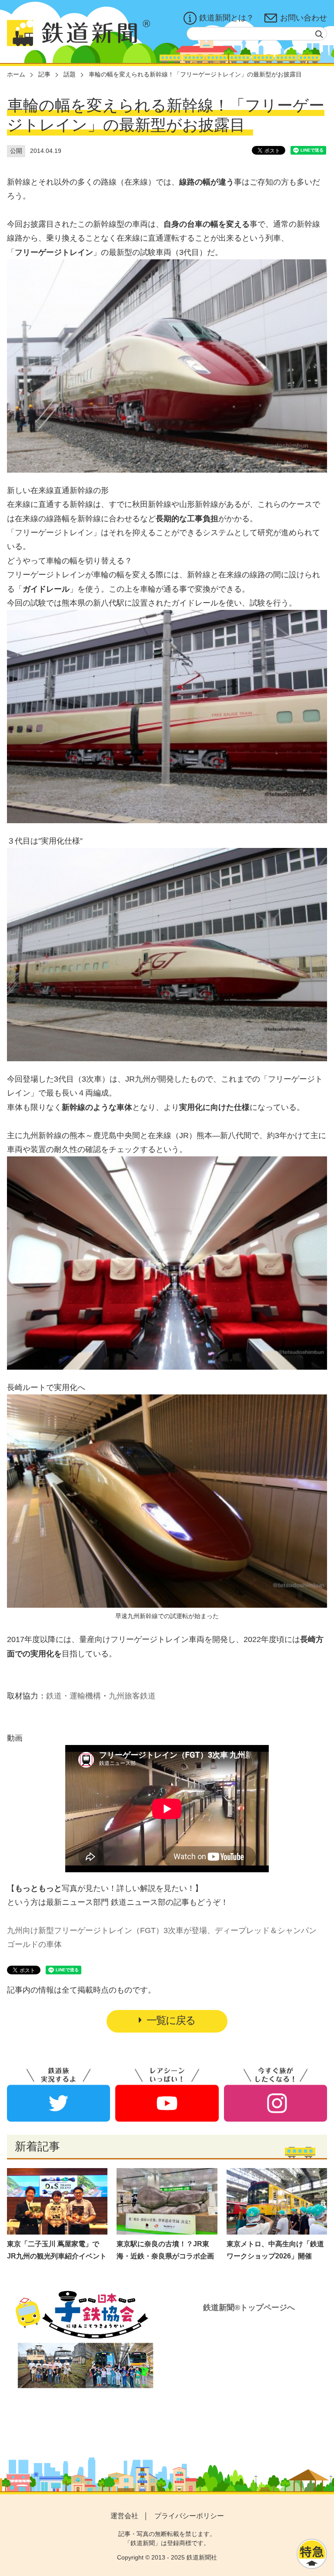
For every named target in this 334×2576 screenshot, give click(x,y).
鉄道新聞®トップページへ (249, 2308)
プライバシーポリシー (189, 2516)
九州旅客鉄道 (132, 1696)
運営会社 (124, 2516)
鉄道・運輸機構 (73, 1696)
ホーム (16, 74)
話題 (70, 74)
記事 (44, 74)
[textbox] (257, 34)
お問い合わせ (304, 18)
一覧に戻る (171, 2020)
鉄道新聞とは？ (227, 18)
